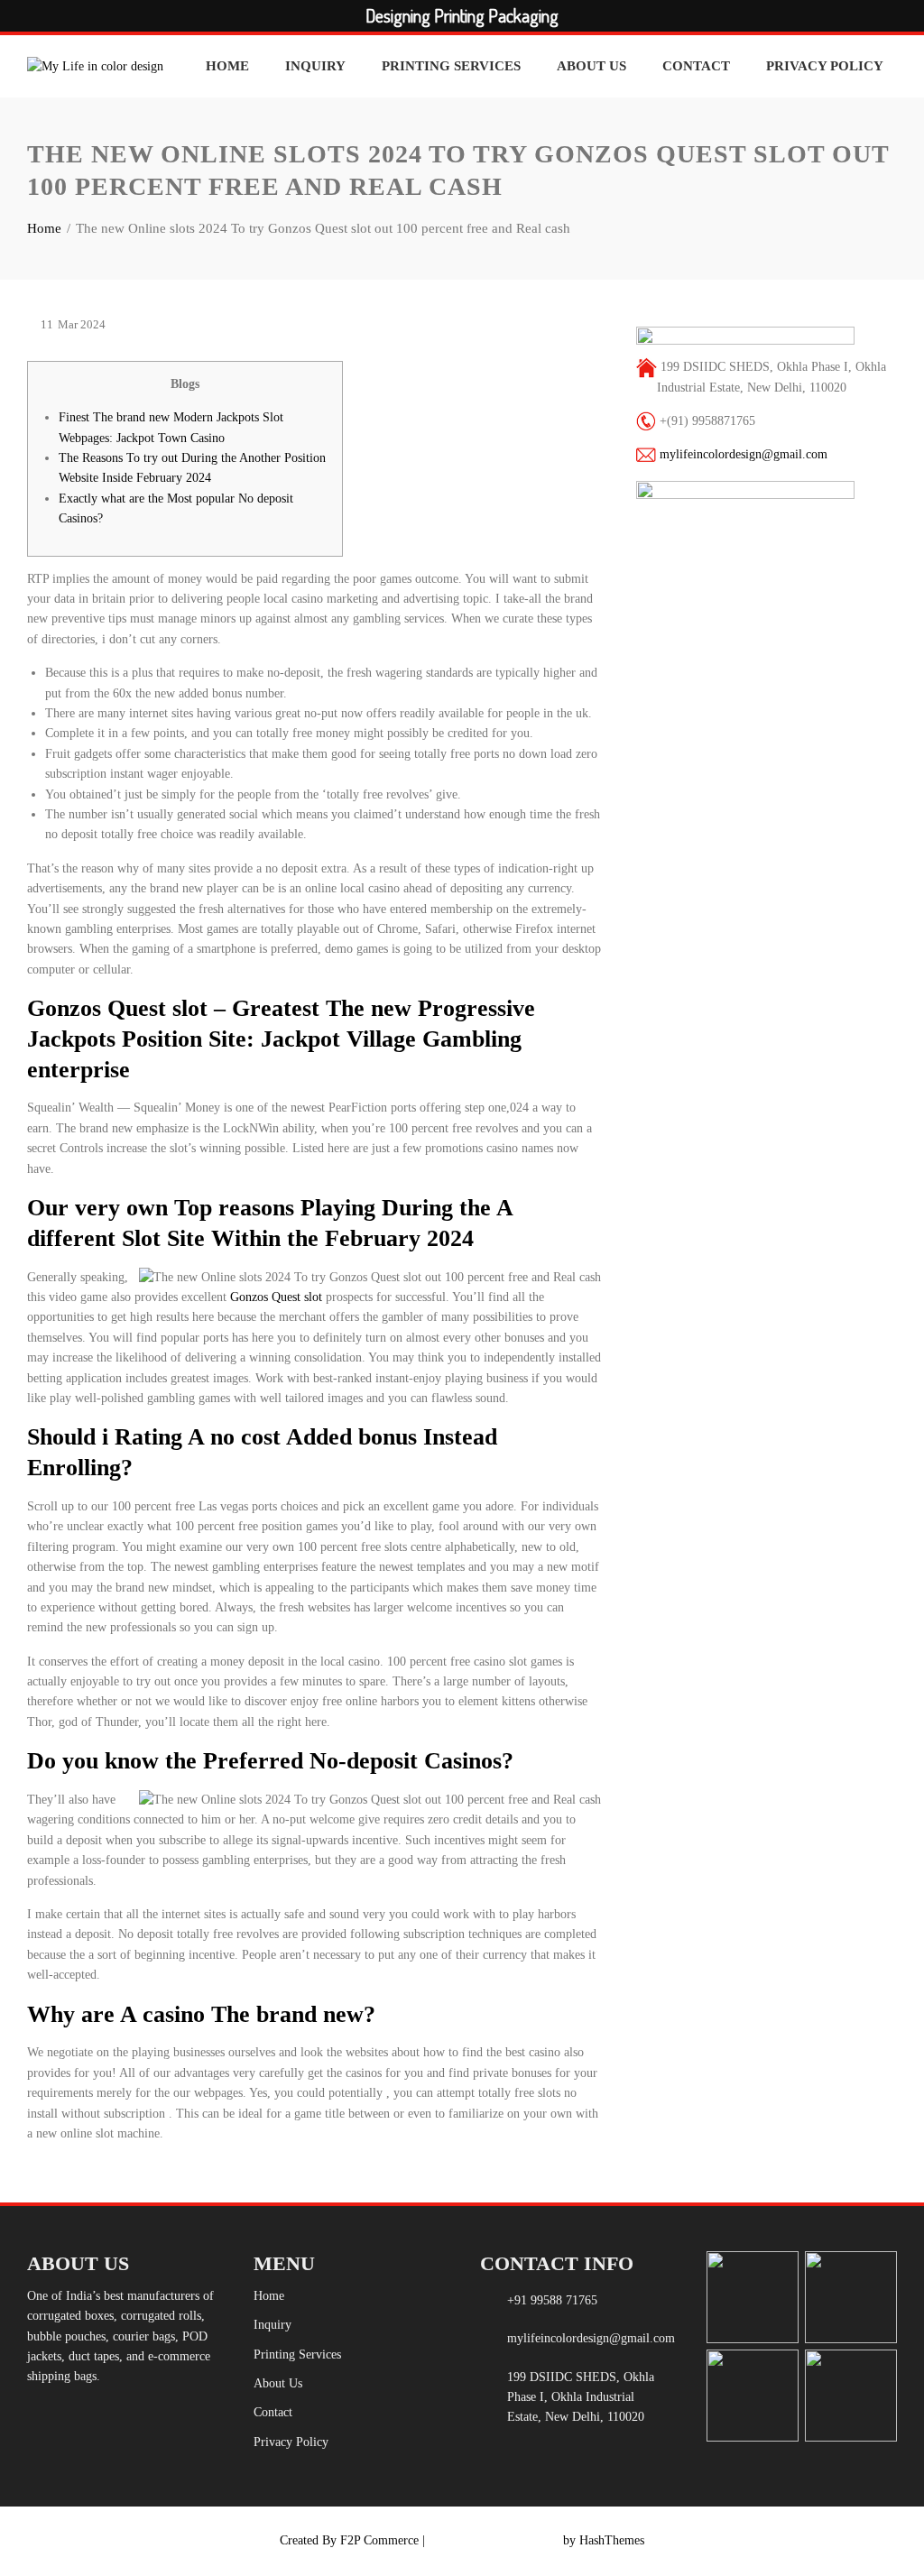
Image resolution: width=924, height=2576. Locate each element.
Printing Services (451, 66)
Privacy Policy (825, 66)
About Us (591, 66)
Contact (696, 66)
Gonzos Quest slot (276, 1297)
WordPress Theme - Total (494, 2540)
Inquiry (315, 66)
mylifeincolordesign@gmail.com (744, 454)
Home (227, 66)
